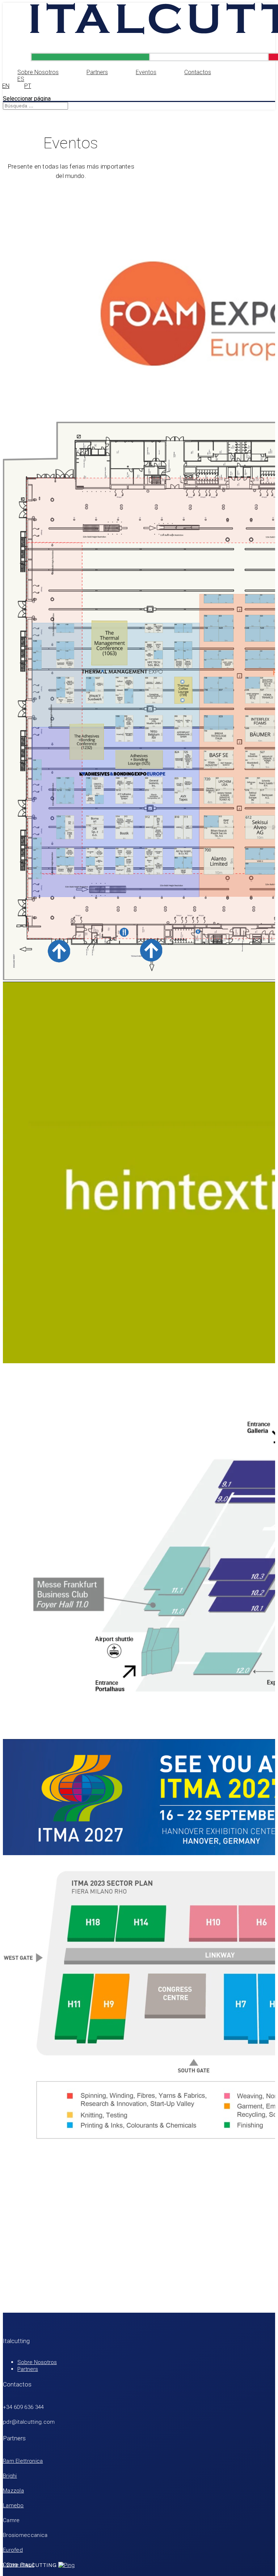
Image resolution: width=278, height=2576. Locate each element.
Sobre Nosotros (38, 72)
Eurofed (13, 2550)
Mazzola (13, 2491)
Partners (97, 72)
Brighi (10, 2476)
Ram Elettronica (23, 2461)
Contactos (198, 72)
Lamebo (13, 2505)
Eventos (146, 72)
